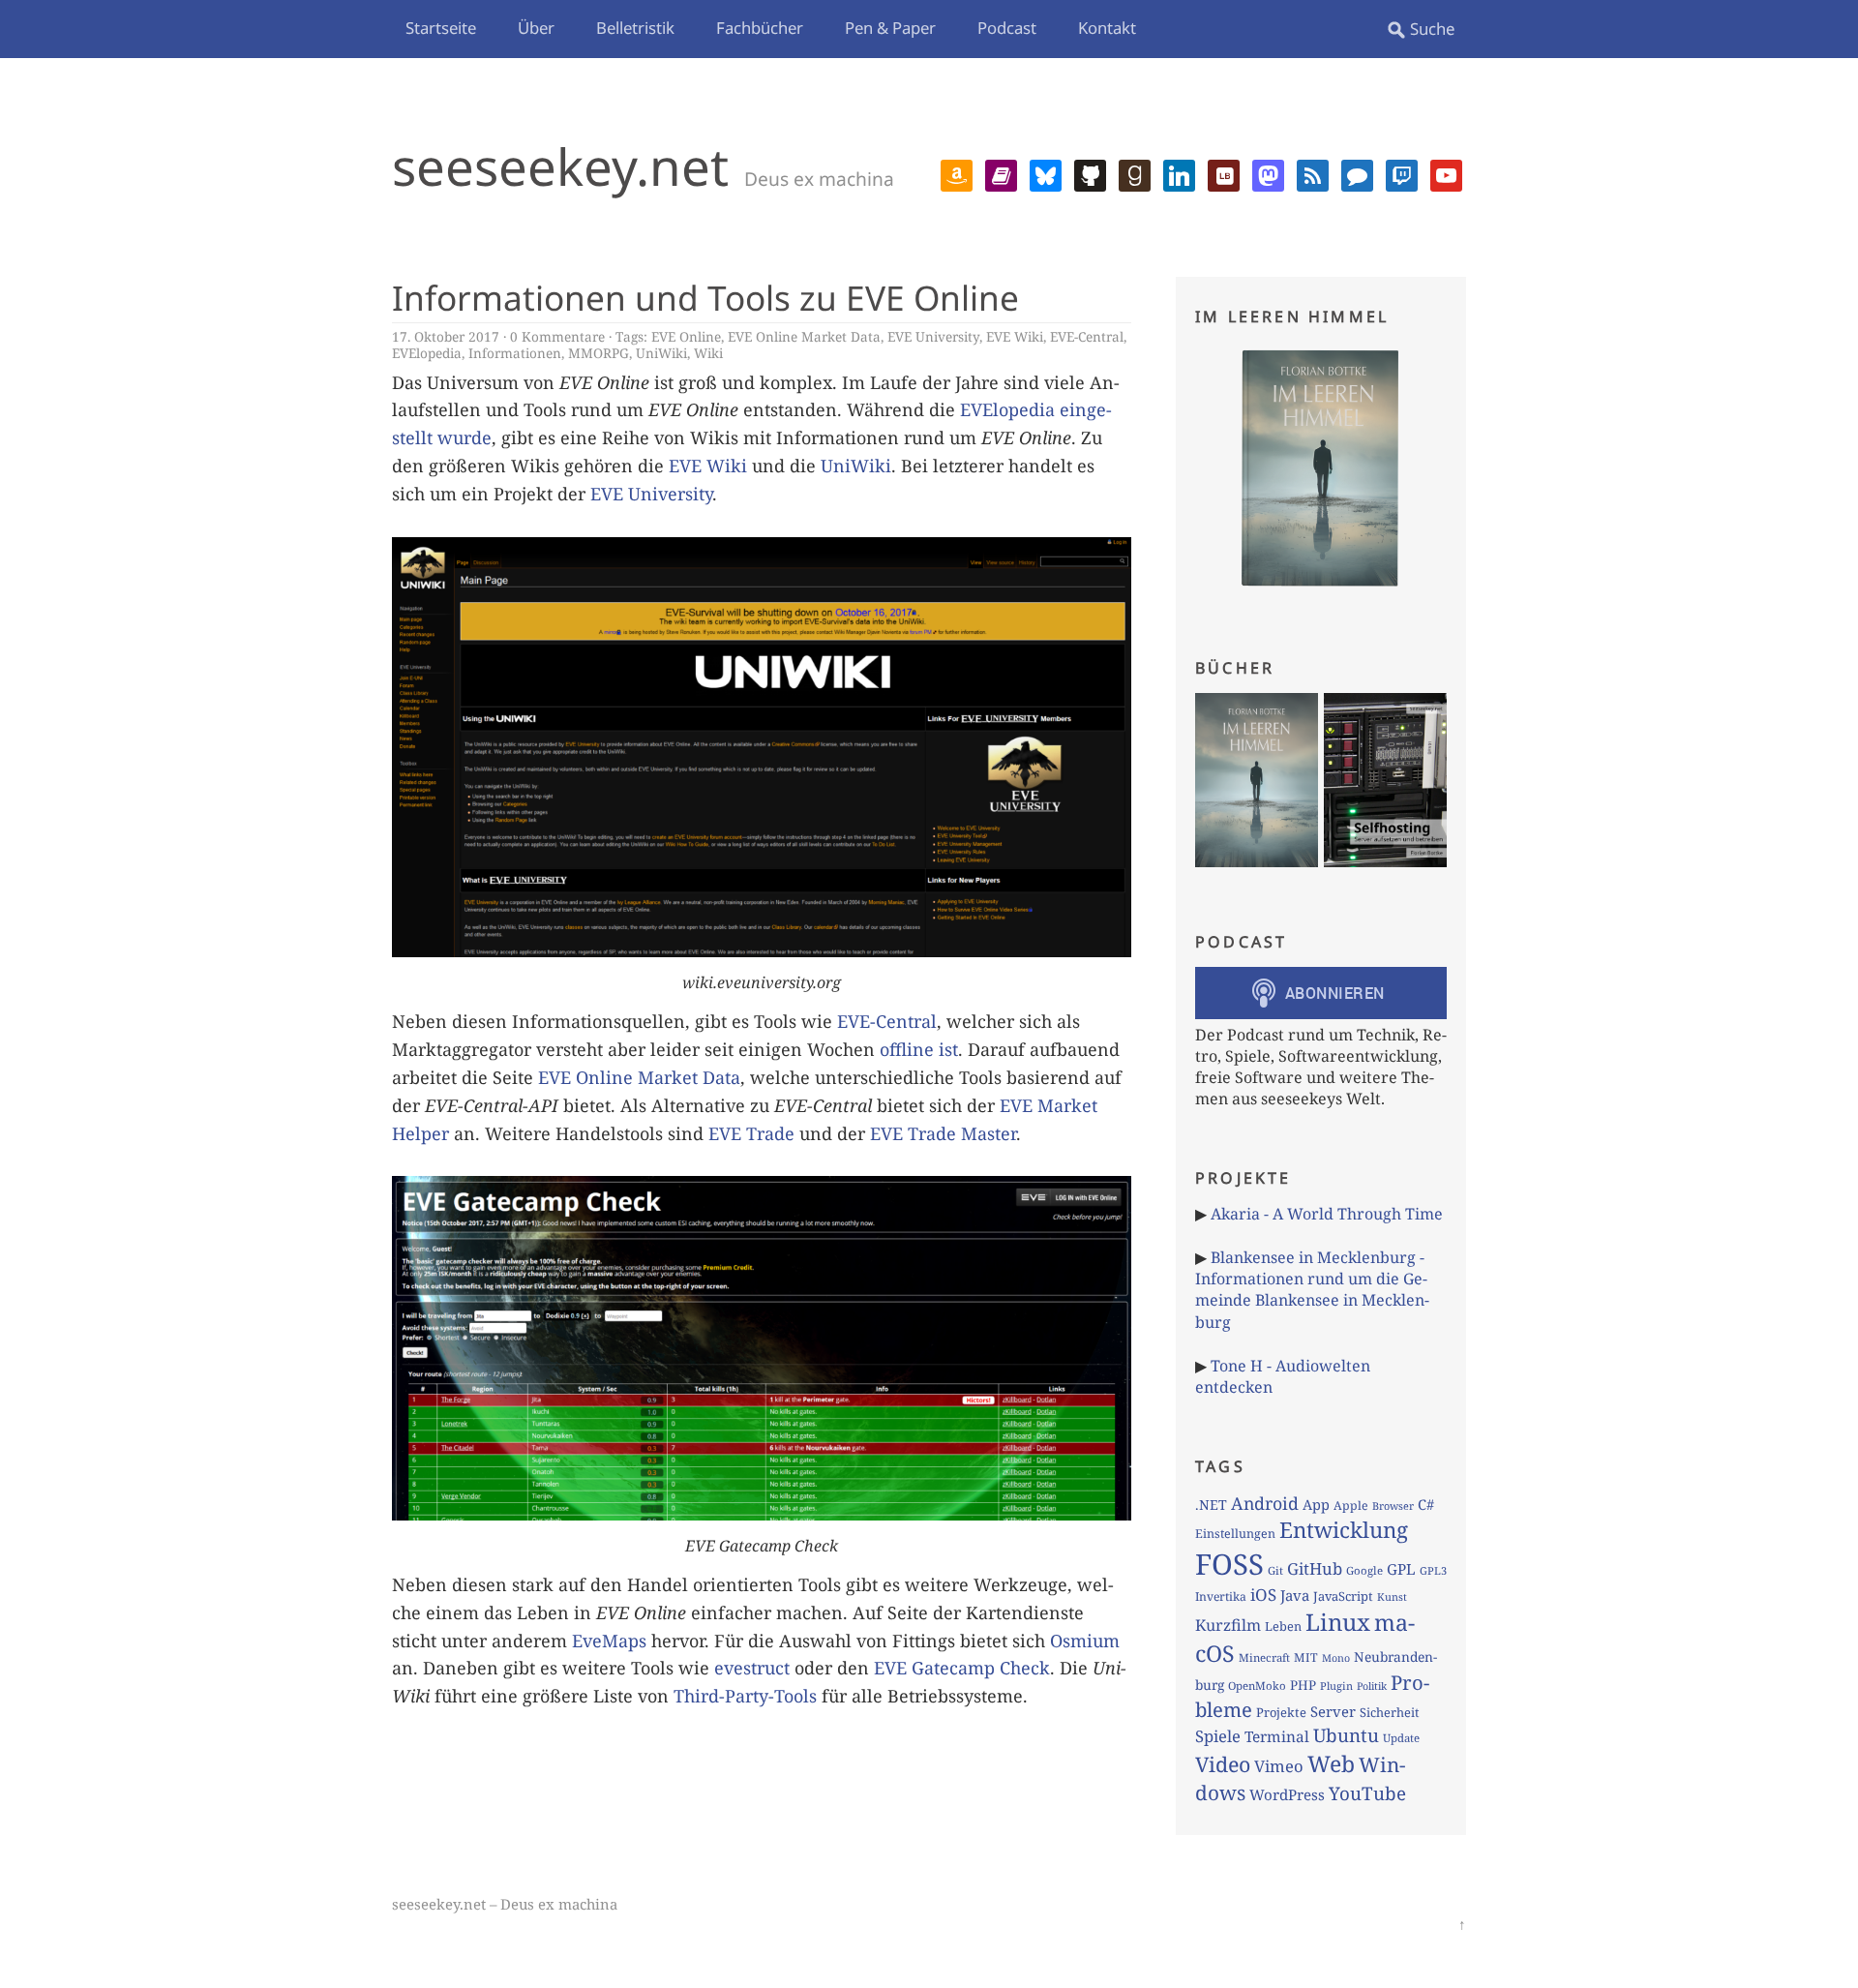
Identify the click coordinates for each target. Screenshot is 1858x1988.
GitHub (1315, 1568)
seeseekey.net (560, 166)
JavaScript (1343, 1596)
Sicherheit (1389, 1712)
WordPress (1287, 1794)
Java (1295, 1595)
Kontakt (1107, 28)
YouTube (1367, 1793)
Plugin (1336, 1686)
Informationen (515, 353)
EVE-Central (1087, 336)
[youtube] (1446, 173)
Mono (1336, 1658)
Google (1364, 1570)
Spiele (1218, 1736)
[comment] (1357, 173)
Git (1275, 1570)
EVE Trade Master (943, 1133)
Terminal (1277, 1737)
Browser (1393, 1506)
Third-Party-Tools (745, 1696)
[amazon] (957, 173)
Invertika (1221, 1596)
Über (536, 28)
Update (1401, 1738)
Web (1331, 1763)
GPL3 (1433, 1570)
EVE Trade (751, 1133)
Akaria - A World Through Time (1327, 1214)
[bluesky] (1046, 173)
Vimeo (1279, 1766)
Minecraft (1264, 1657)
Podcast (1007, 28)
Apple (1351, 1506)
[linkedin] (1179, 173)
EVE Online (686, 336)
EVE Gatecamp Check (962, 1668)
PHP (1303, 1685)
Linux (1338, 1622)
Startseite (441, 28)
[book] (1001, 173)
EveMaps (609, 1641)
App (1316, 1504)
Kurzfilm (1228, 1625)
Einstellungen (1235, 1534)
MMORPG (599, 353)
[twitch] (1402, 173)
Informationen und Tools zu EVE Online (705, 297)
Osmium (1085, 1641)
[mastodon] (1268, 173)
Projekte (1281, 1712)
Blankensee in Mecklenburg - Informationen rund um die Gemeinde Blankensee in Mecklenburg (1312, 1290)
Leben (1283, 1626)
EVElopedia (427, 353)
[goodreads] (1135, 173)
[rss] (1313, 173)
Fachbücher (760, 28)
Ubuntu (1346, 1735)
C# (1426, 1504)
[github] (1090, 173)
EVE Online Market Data (804, 336)
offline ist (919, 1049)
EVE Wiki (1015, 336)
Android (1265, 1503)
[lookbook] (1224, 173)
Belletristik (635, 28)
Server (1333, 1711)
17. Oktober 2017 (446, 336)
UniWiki (661, 353)
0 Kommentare (557, 336)
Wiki (708, 353)
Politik (1372, 1686)
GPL (1401, 1569)
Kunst (1392, 1596)
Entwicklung (1344, 1530)
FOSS (1229, 1564)
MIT (1306, 1657)
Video (1223, 1764)
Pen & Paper (890, 28)
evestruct (752, 1668)
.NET (1211, 1505)
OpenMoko (1257, 1686)
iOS (1263, 1595)
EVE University (933, 336)
